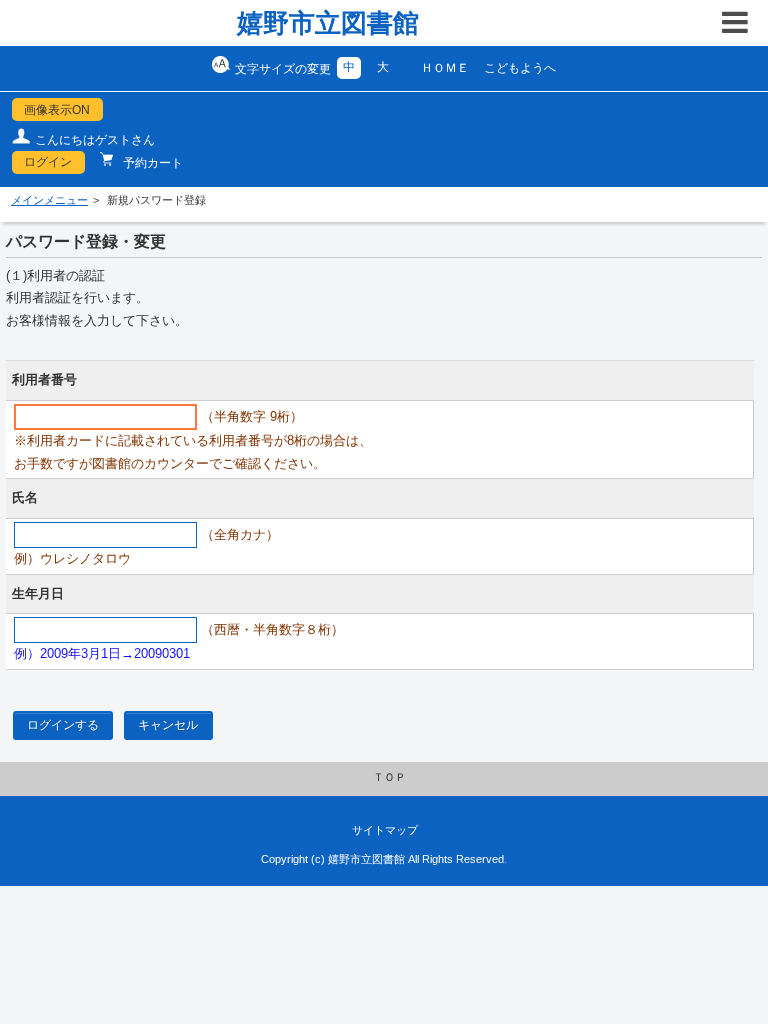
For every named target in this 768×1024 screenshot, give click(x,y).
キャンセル (168, 725)
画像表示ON (57, 110)
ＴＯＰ (389, 777)
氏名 (25, 498)
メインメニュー (49, 200)
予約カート (151, 163)
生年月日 (38, 594)
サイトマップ (385, 830)
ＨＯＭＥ (445, 68)
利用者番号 (44, 380)
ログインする (63, 725)
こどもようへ (520, 68)
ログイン (48, 162)
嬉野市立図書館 (328, 23)
